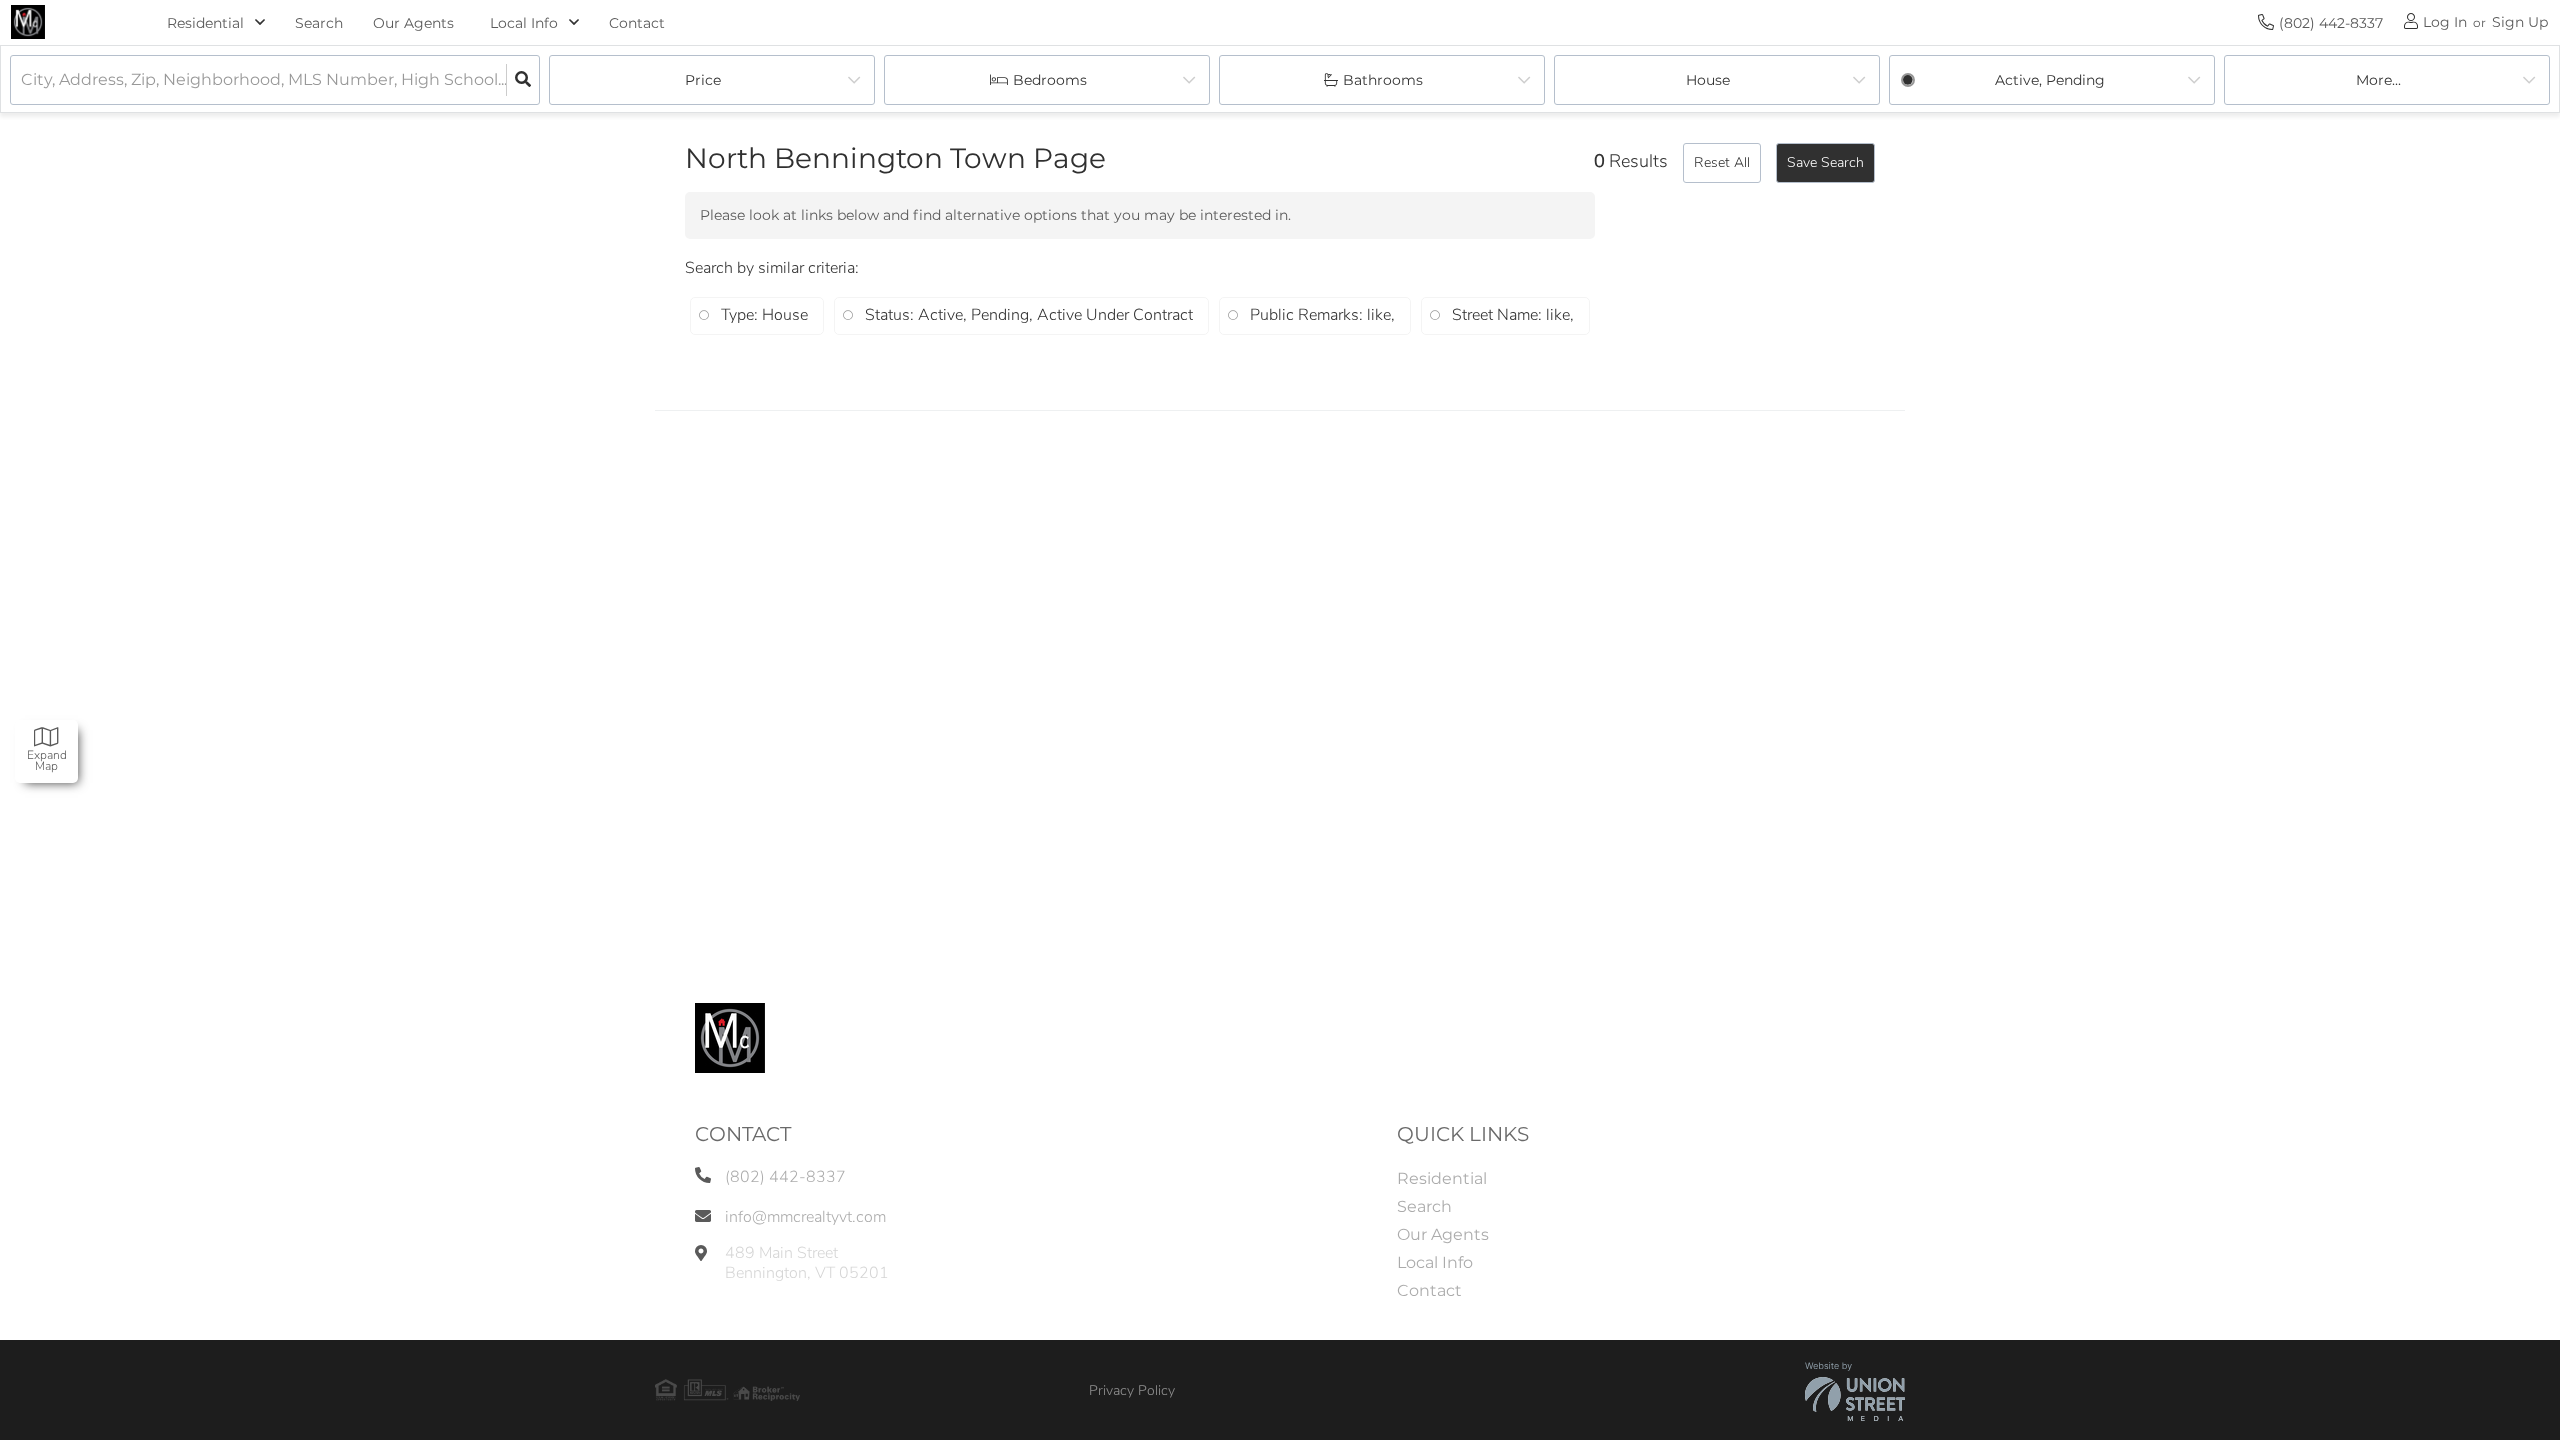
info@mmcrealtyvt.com (805, 1217)
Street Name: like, (1513, 315)
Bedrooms (1050, 80)
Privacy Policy (1132, 1390)
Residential (205, 23)
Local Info (524, 23)
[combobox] (23, 80)
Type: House (764, 315)
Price (703, 80)
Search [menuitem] (319, 23)
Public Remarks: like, (1322, 315)
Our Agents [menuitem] (413, 23)
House (1708, 80)
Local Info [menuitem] (1435, 1262)
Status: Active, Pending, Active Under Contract (1029, 315)
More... (2378, 80)
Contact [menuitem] (637, 23)
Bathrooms (1383, 80)
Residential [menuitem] (1442, 1178)
